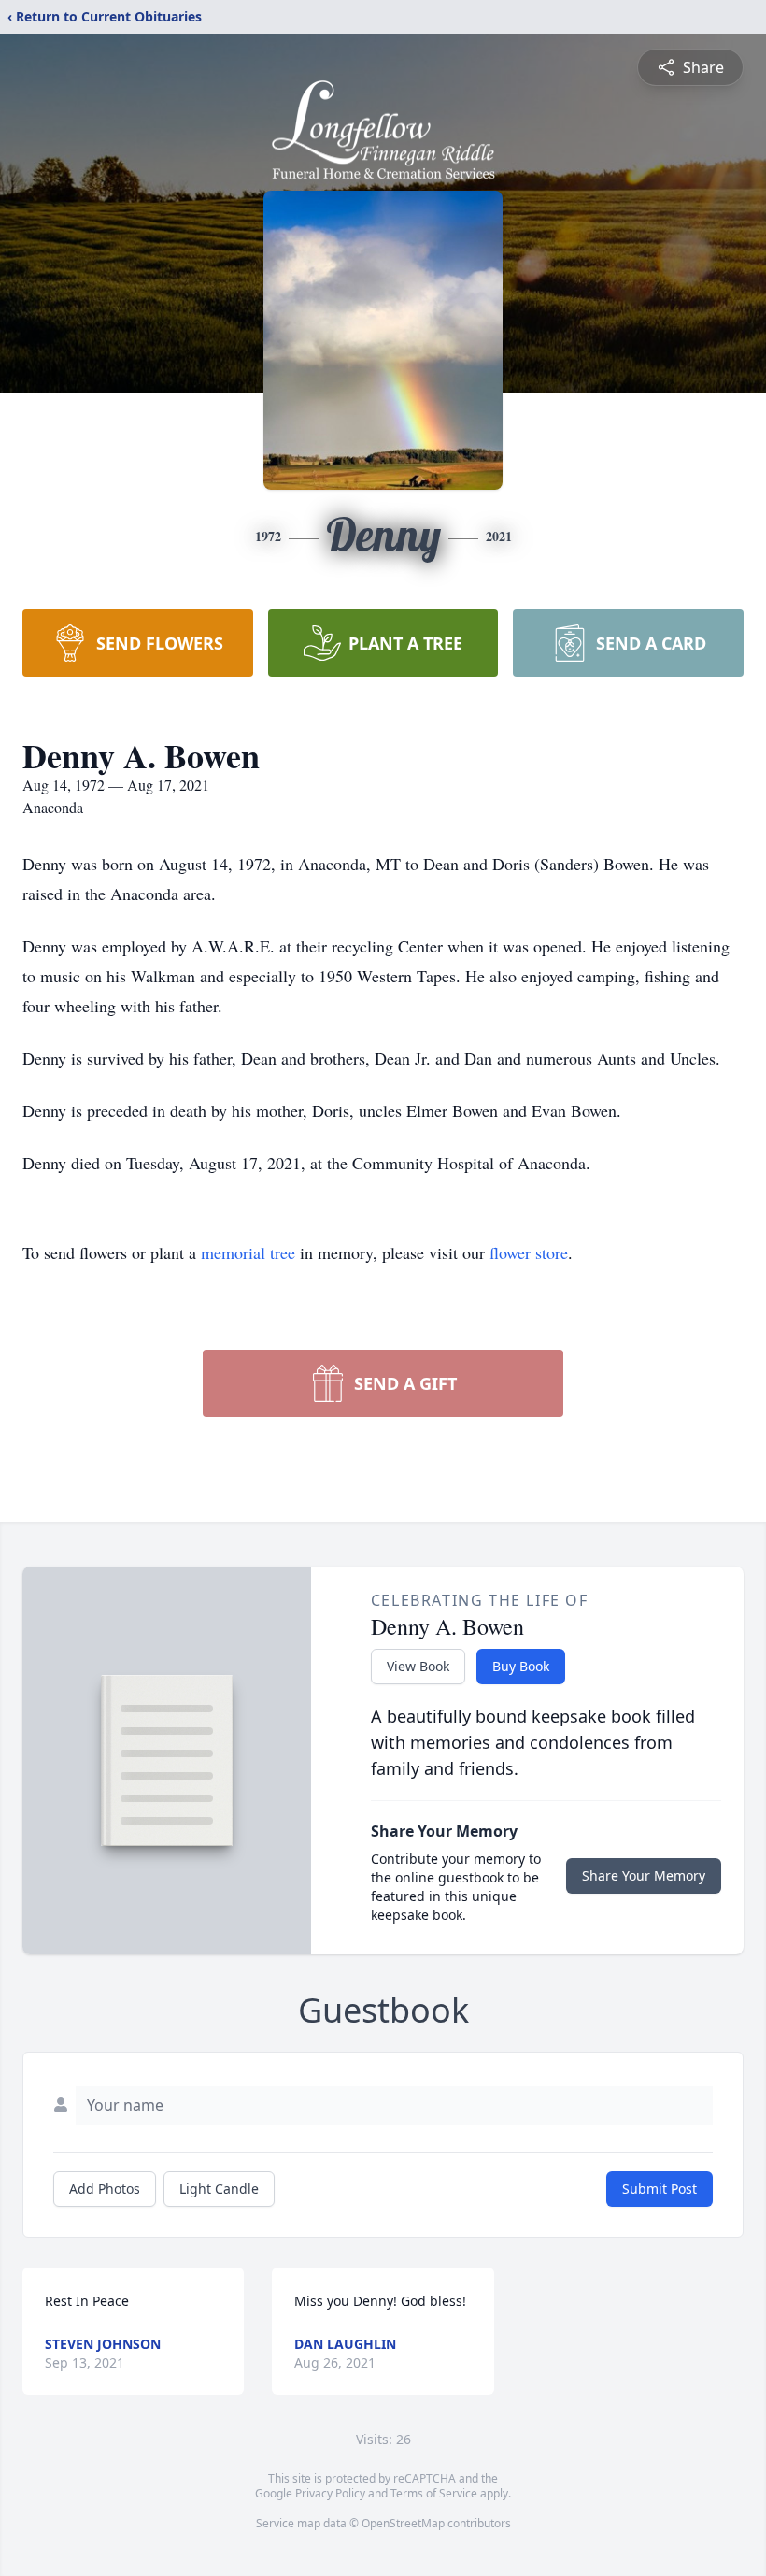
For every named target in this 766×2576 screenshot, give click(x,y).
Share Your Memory (644, 1875)
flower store (529, 1252)
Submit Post (660, 2189)
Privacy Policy (330, 2493)
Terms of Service (434, 2493)
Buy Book (521, 1666)
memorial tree (248, 1252)
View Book (418, 1666)
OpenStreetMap (403, 2523)
